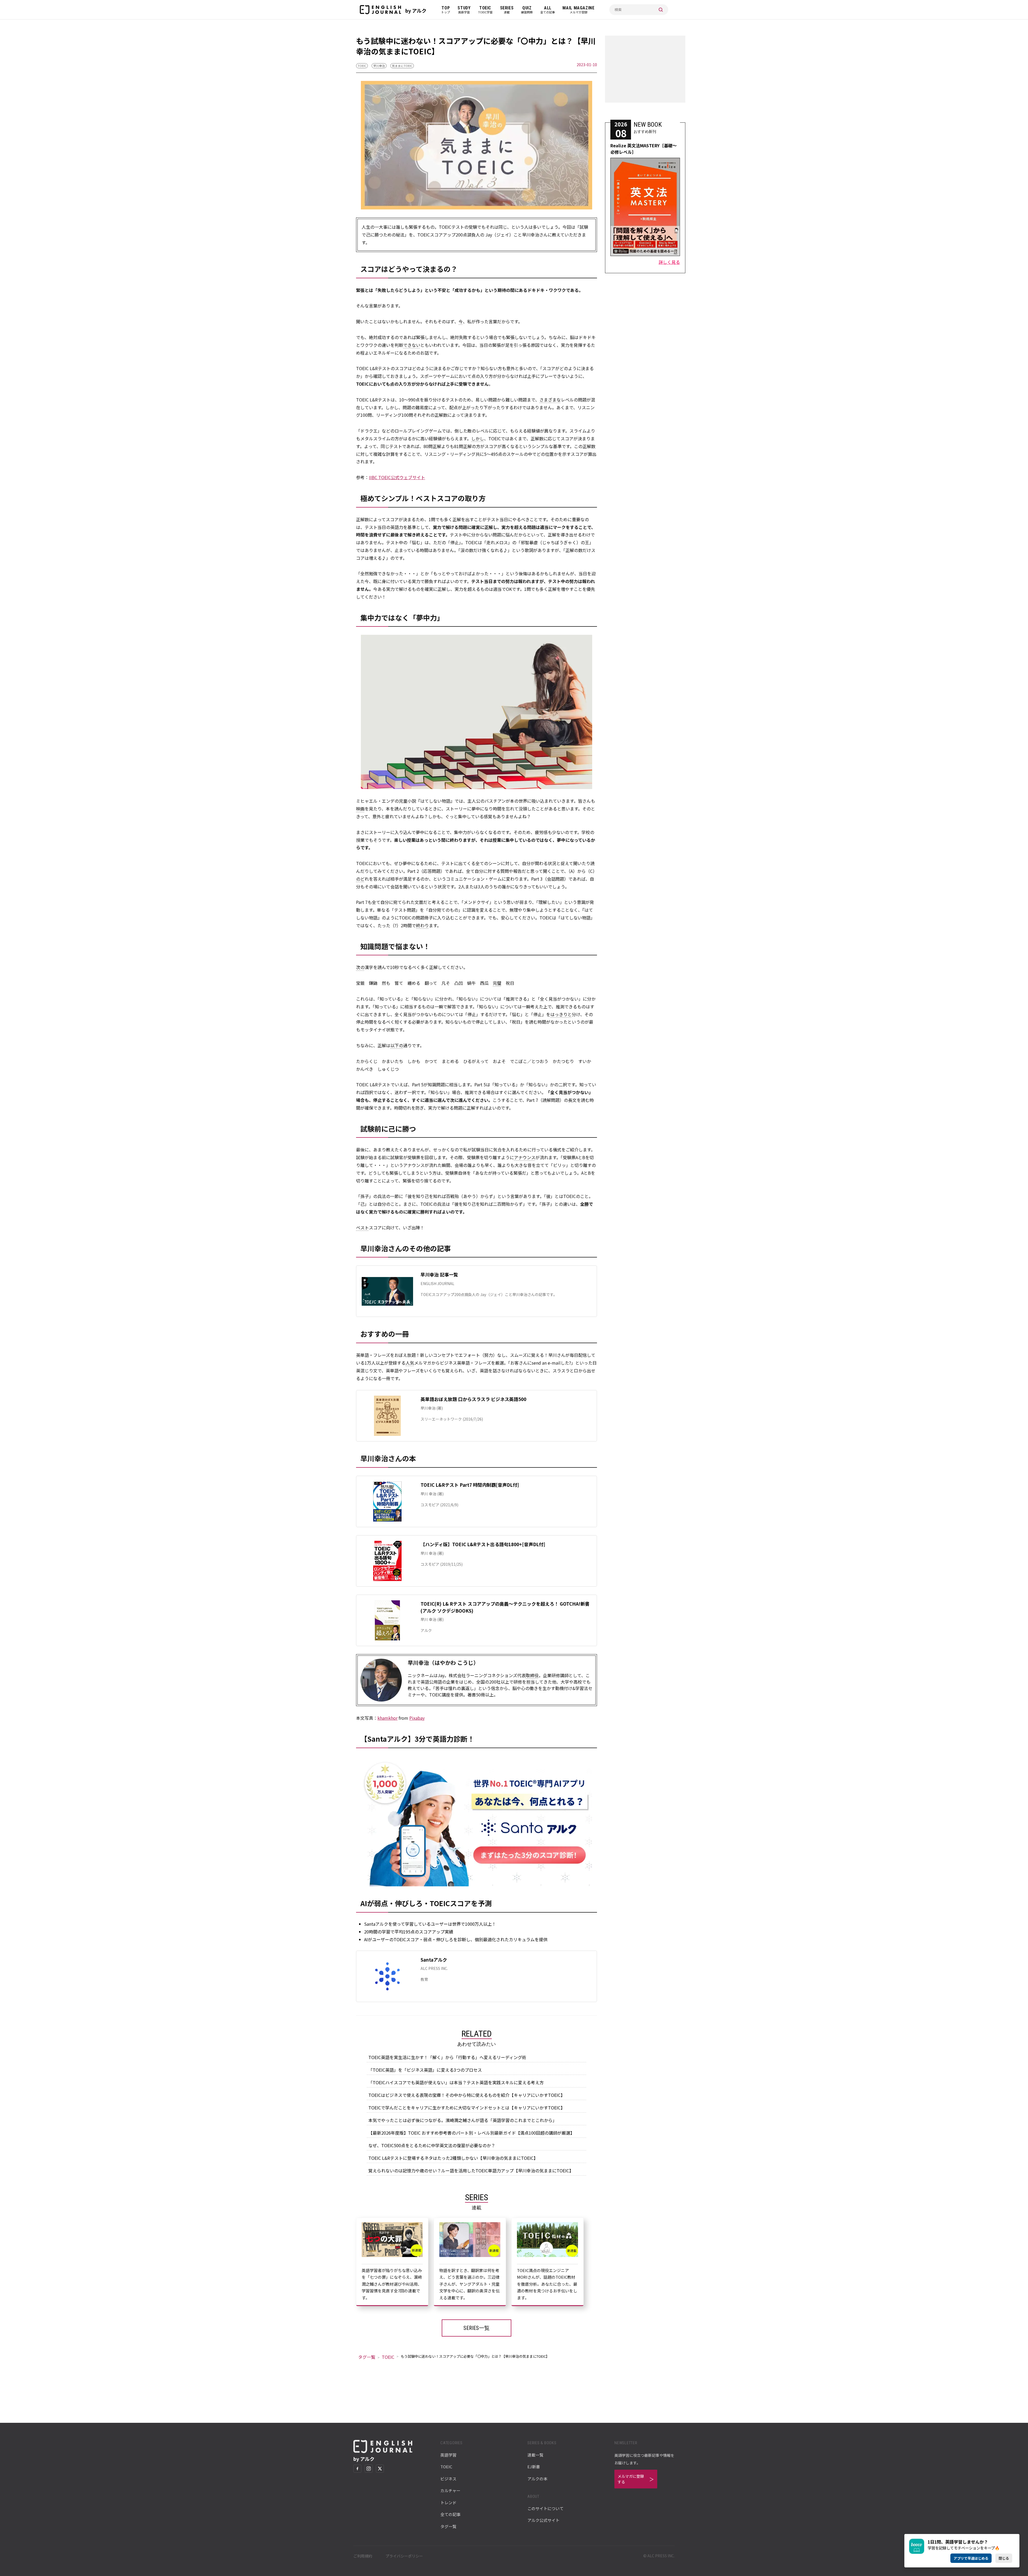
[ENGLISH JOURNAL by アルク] (380, 10)
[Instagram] (369, 2469)
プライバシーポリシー (404, 2556)
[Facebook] (357, 2469)
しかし (478, 438)
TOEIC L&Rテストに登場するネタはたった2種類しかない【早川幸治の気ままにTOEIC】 (453, 2158)
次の (360, 967)
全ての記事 (450, 2514)
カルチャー (450, 2490)
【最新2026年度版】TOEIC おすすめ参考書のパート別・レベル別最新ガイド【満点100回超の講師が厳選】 (471, 2133)
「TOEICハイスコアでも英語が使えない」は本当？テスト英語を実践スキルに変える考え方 (456, 2082)
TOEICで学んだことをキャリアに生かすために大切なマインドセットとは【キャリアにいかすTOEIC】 (467, 2108)
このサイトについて (545, 2508)
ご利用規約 (363, 2556)
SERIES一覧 (477, 2328)
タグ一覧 (367, 2357)
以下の (397, 1045)
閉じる (1004, 2558)
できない (412, 345)
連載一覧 (535, 2455)
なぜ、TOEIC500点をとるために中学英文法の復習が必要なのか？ (432, 2145)
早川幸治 (379, 66)
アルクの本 (537, 2479)
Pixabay (417, 1718)
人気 (410, 1363)
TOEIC (362, 66)
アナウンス (525, 1157)
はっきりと (561, 1014)
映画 (360, 809)
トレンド (448, 2502)
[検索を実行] (661, 10)
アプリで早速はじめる (971, 2558)
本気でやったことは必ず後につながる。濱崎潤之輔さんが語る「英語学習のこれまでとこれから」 (463, 2120)
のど (360, 879)
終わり (422, 925)
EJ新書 (534, 2467)
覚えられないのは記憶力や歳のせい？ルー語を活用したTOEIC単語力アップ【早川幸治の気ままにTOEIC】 (471, 2171)
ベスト (362, 1227)
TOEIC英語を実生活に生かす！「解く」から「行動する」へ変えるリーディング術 (447, 2057)
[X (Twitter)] (380, 2469)
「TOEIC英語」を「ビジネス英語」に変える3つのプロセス (425, 2070)
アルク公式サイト (543, 2520)
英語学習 (448, 2455)
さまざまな (550, 400)
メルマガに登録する (631, 2479)
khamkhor (388, 1718)
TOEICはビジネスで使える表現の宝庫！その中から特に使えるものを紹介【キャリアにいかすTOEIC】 (467, 2095)
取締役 (532, 1675)
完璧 (497, 983)
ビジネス (448, 2479)
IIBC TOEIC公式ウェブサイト (397, 477)
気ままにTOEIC (402, 66)
